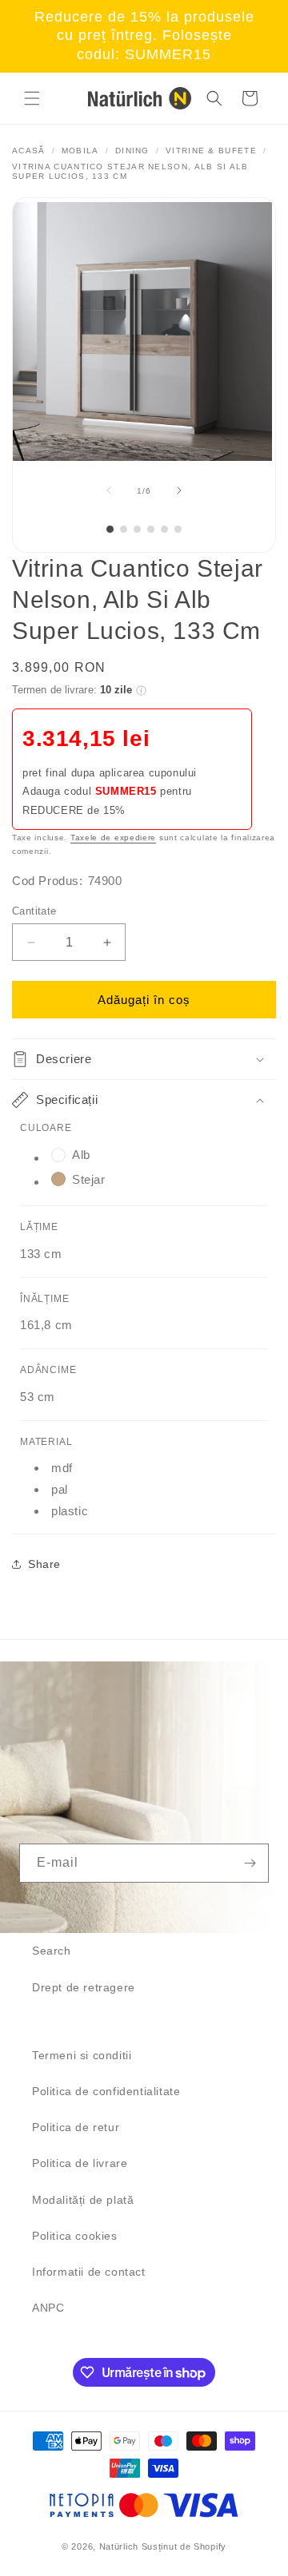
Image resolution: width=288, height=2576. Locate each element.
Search (52, 1951)
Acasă (29, 151)
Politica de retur (76, 2127)
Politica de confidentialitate (106, 2091)
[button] (32, 98)
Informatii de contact (89, 2272)
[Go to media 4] (151, 529)
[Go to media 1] (110, 529)
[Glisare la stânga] (109, 490)
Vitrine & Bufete (211, 151)
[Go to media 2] (124, 529)
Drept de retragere (84, 1987)
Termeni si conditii (82, 2055)
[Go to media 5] (164, 529)
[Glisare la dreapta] (179, 490)
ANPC (48, 2308)
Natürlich (119, 2546)
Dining (132, 151)
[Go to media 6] (178, 529)
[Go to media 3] (137, 529)
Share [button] (44, 1564)
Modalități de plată (83, 2200)
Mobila (80, 151)
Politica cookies (75, 2236)
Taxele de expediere (113, 837)
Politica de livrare (80, 2163)
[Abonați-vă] (250, 1863)
